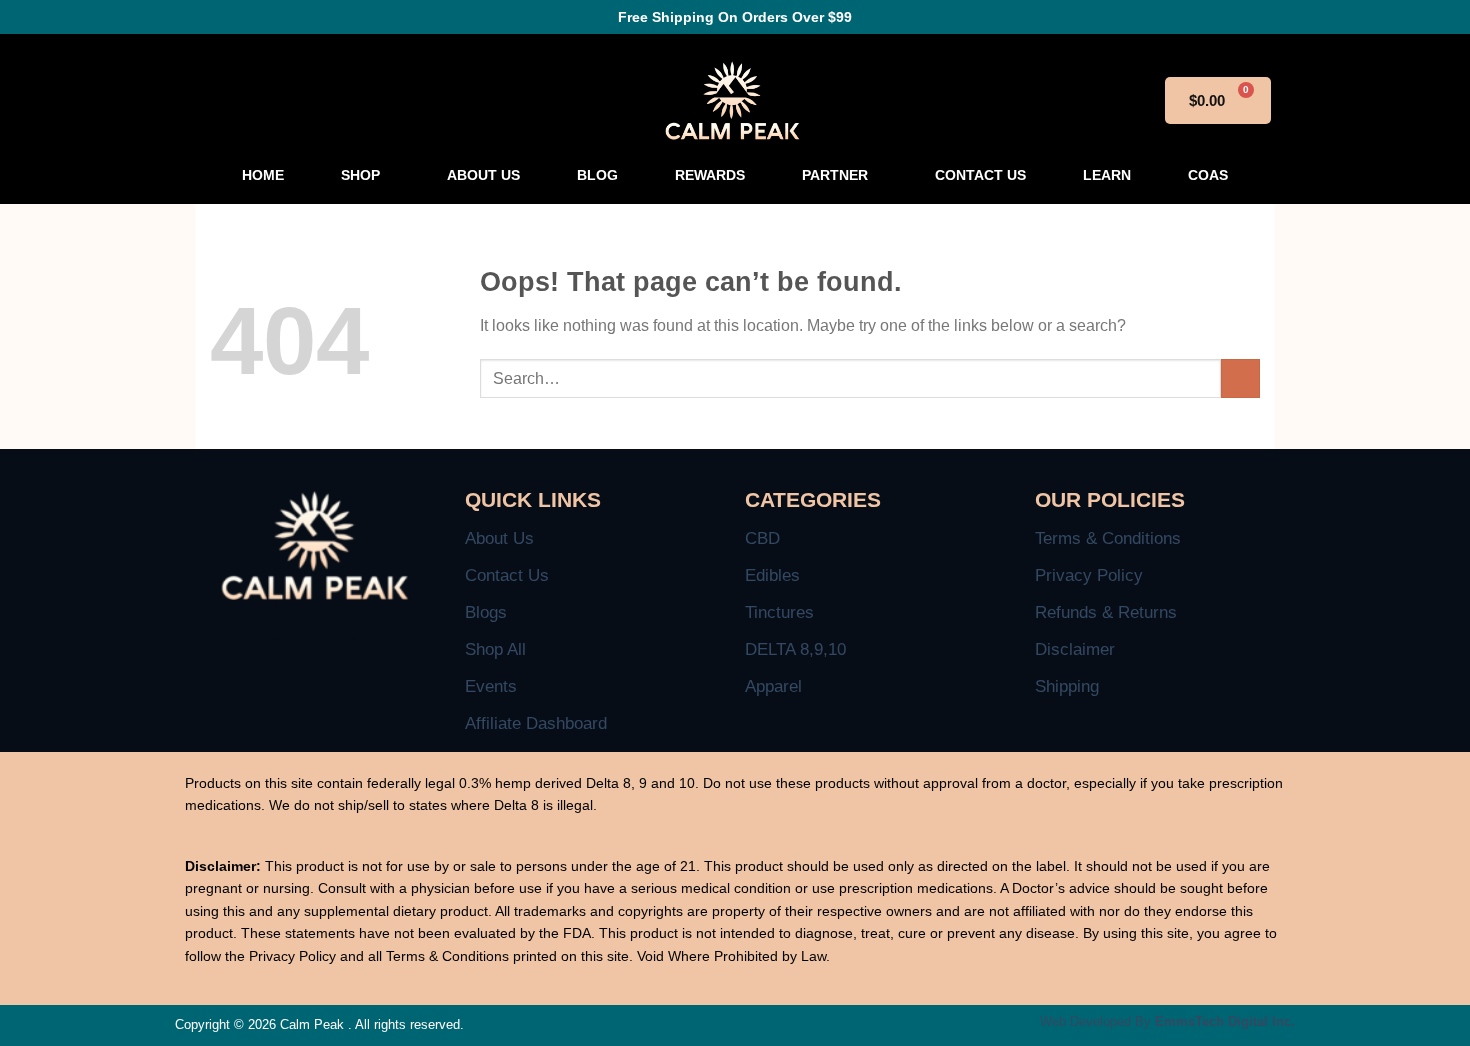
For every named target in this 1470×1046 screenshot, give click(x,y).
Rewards (710, 175)
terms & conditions (1108, 538)
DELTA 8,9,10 (795, 649)
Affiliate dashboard (536, 723)
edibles (772, 575)
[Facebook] (294, 621)
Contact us (980, 175)
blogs (486, 612)
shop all (495, 649)
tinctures (779, 612)
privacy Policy (1089, 575)
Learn (1107, 175)
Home (263, 175)
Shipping (1067, 686)
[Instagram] (337, 621)
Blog (597, 175)
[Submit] (1240, 378)
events (491, 686)
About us (483, 175)
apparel (773, 686)
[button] (365, 175)
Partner (835, 175)
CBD (762, 538)
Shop (360, 175)
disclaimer (1075, 649)
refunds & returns (1106, 612)
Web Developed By (1167, 1021)
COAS (1208, 175)
